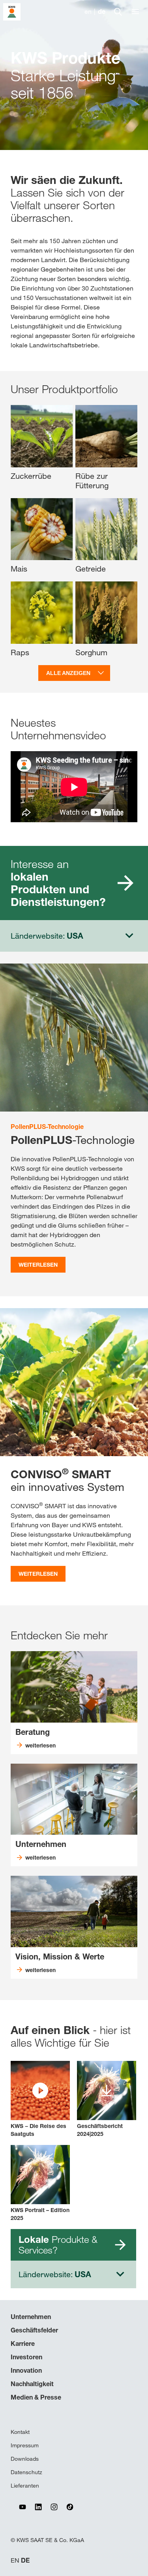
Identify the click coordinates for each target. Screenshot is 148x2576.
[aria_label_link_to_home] (12, 11)
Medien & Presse (36, 2397)
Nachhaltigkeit (32, 2384)
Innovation (26, 2370)
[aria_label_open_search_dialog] (118, 12)
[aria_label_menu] (135, 12)
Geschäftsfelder (34, 2330)
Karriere (23, 2344)
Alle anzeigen (68, 673)
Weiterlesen (38, 1265)
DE (25, 2560)
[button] (40, 2099)
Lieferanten (25, 2486)
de (102, 12)
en (88, 12)
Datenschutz (26, 2472)
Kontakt (20, 2432)
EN (15, 2560)
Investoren (26, 2357)
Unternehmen (31, 2317)
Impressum (25, 2445)
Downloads (25, 2459)
